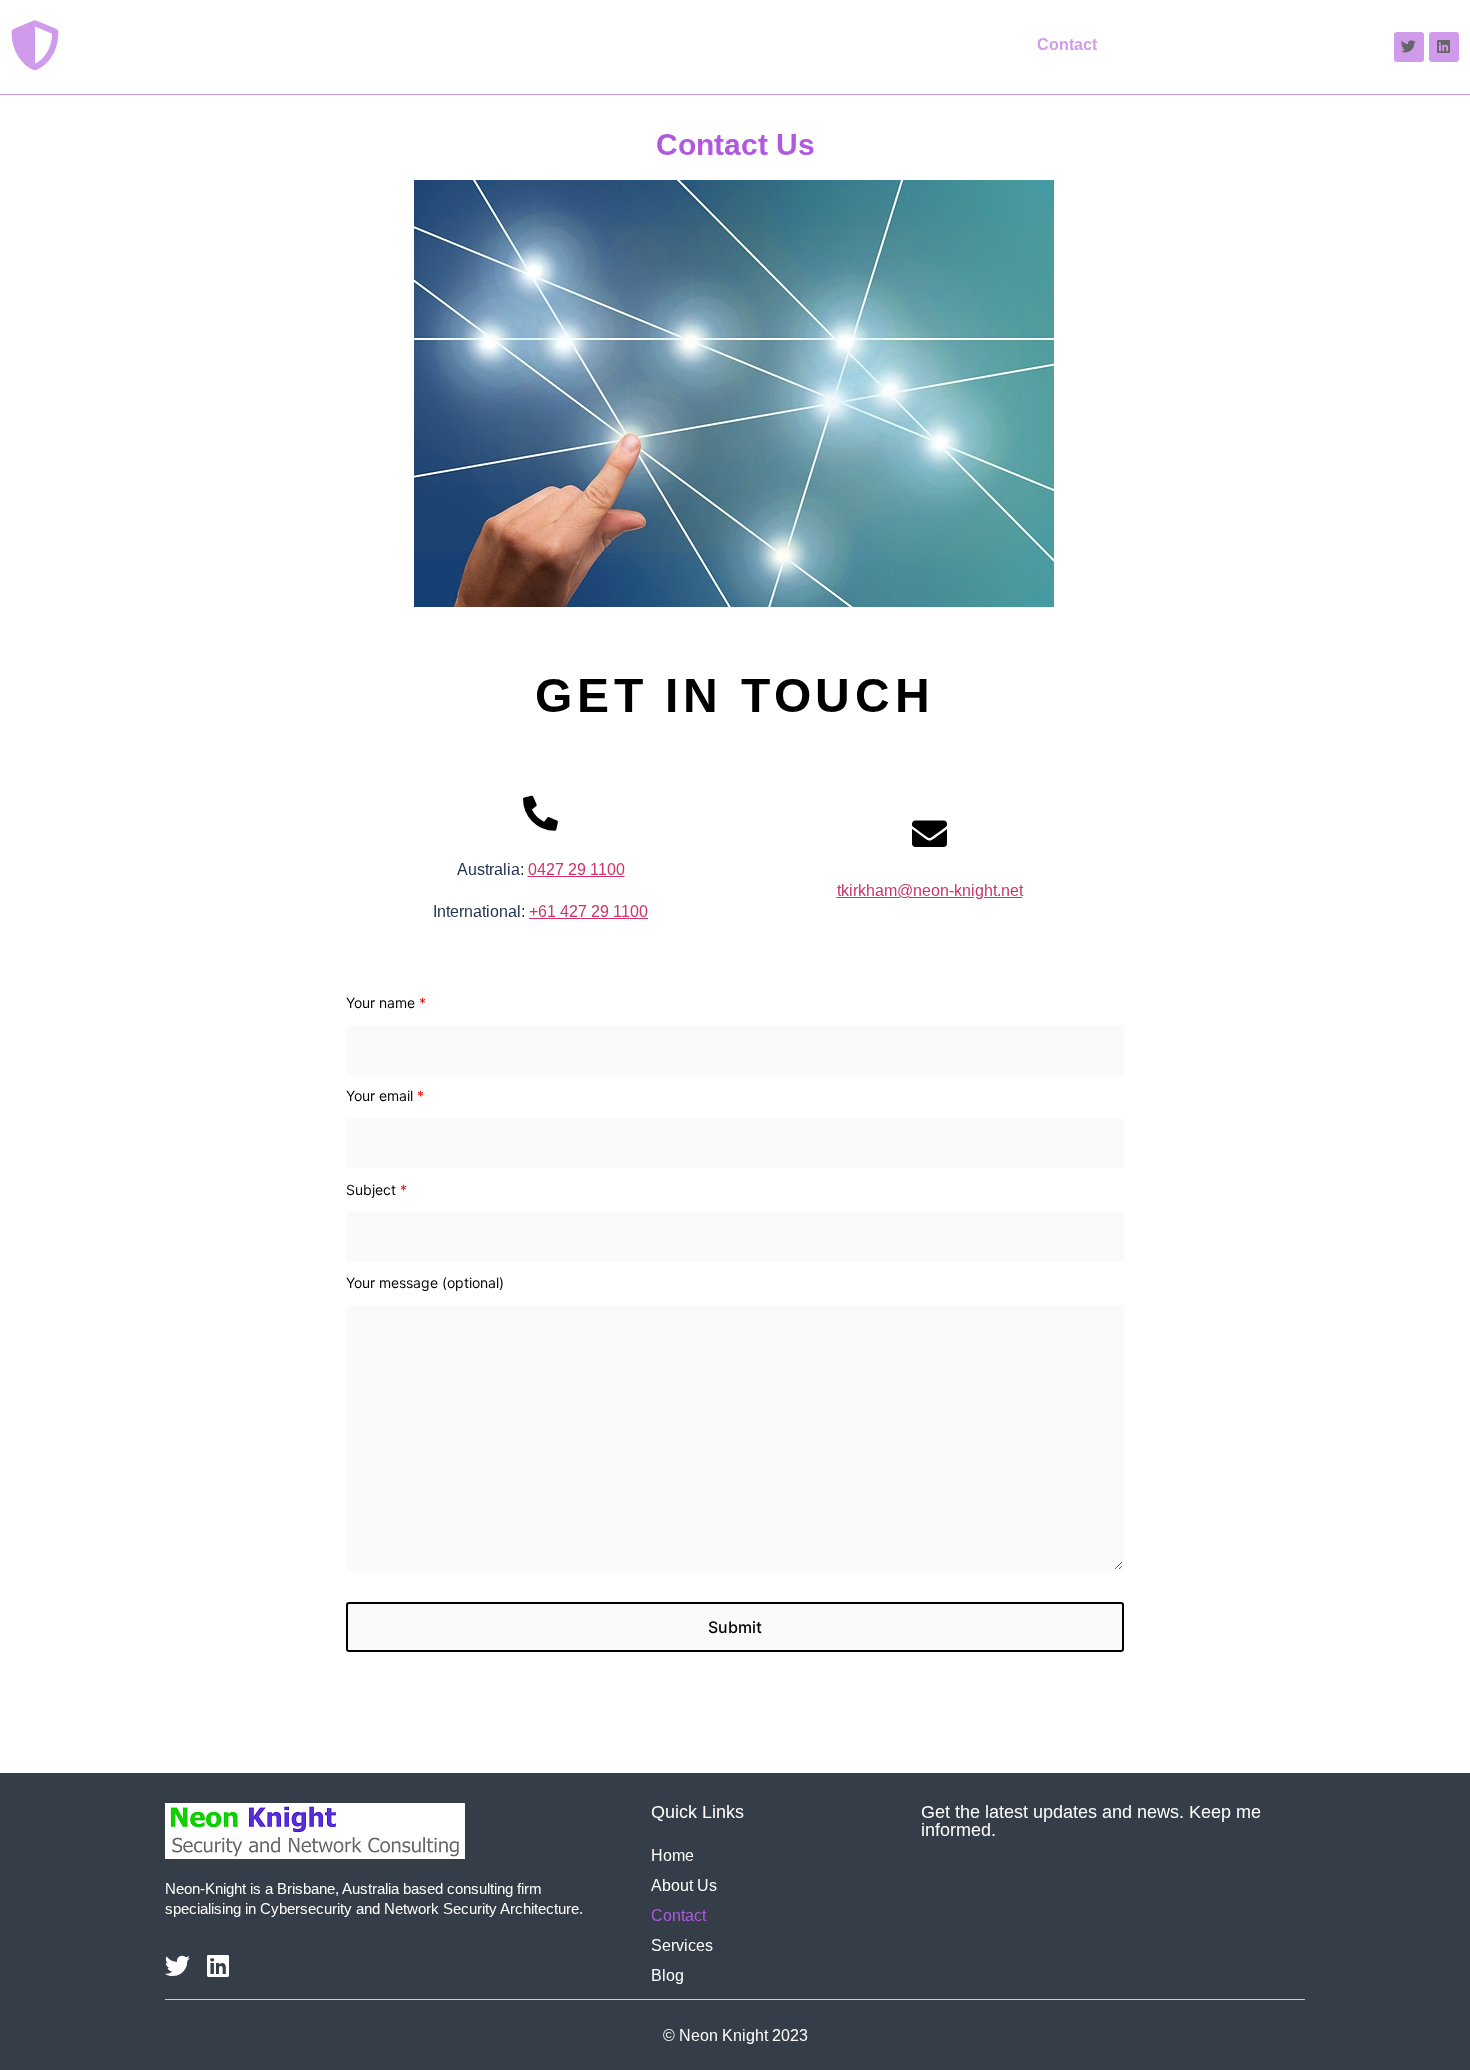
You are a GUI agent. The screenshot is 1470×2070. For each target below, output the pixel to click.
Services (711, 44)
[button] (720, 45)
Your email (385, 1096)
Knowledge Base (857, 44)
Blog (989, 44)
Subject (376, 1190)
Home (523, 44)
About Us (612, 44)
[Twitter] (1409, 47)
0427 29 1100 (576, 869)
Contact (1067, 44)
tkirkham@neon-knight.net (930, 890)
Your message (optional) (425, 1283)
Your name (386, 1003)
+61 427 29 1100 (588, 911)
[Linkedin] (1444, 47)
